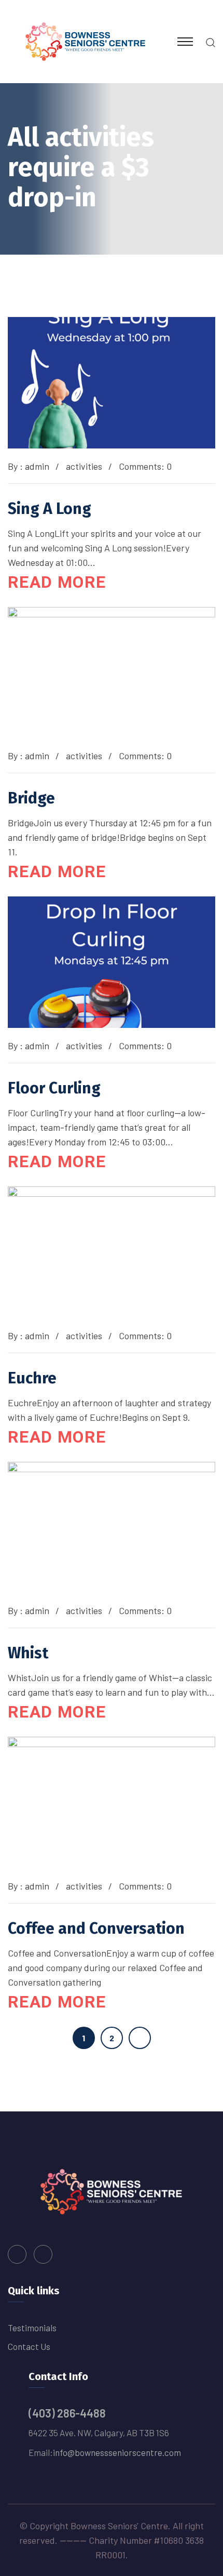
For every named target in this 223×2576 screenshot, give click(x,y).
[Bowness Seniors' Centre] (86, 41)
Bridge (31, 798)
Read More (57, 582)
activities (84, 466)
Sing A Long (50, 509)
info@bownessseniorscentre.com (117, 2452)
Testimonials (32, 2328)
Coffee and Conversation (96, 1928)
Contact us (29, 2346)
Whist (28, 1653)
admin (37, 466)
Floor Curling (54, 1088)
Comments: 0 (145, 466)
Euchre (32, 1378)
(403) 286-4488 (67, 2413)
